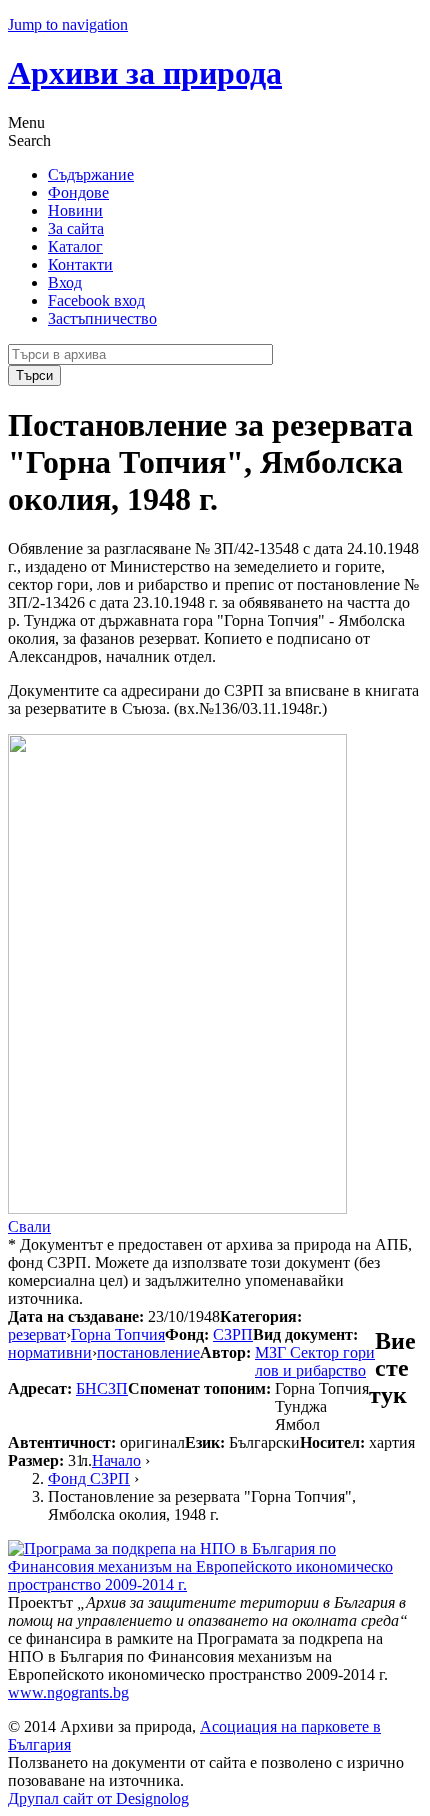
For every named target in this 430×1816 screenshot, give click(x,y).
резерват (37, 1334)
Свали (29, 1226)
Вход (65, 282)
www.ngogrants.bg (68, 1692)
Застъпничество (102, 318)
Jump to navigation (68, 24)
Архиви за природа (145, 73)
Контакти (80, 264)
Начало (116, 1460)
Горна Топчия (118, 1334)
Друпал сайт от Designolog (98, 1798)
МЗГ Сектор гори (315, 1352)
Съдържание (91, 174)
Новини (75, 210)
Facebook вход (96, 300)
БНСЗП (102, 1388)
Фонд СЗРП (89, 1478)
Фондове (78, 192)
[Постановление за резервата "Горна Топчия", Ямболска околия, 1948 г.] (177, 1208)
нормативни (50, 1352)
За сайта (76, 228)
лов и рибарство (310, 1370)
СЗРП (233, 1334)
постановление (148, 1352)
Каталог (75, 246)
